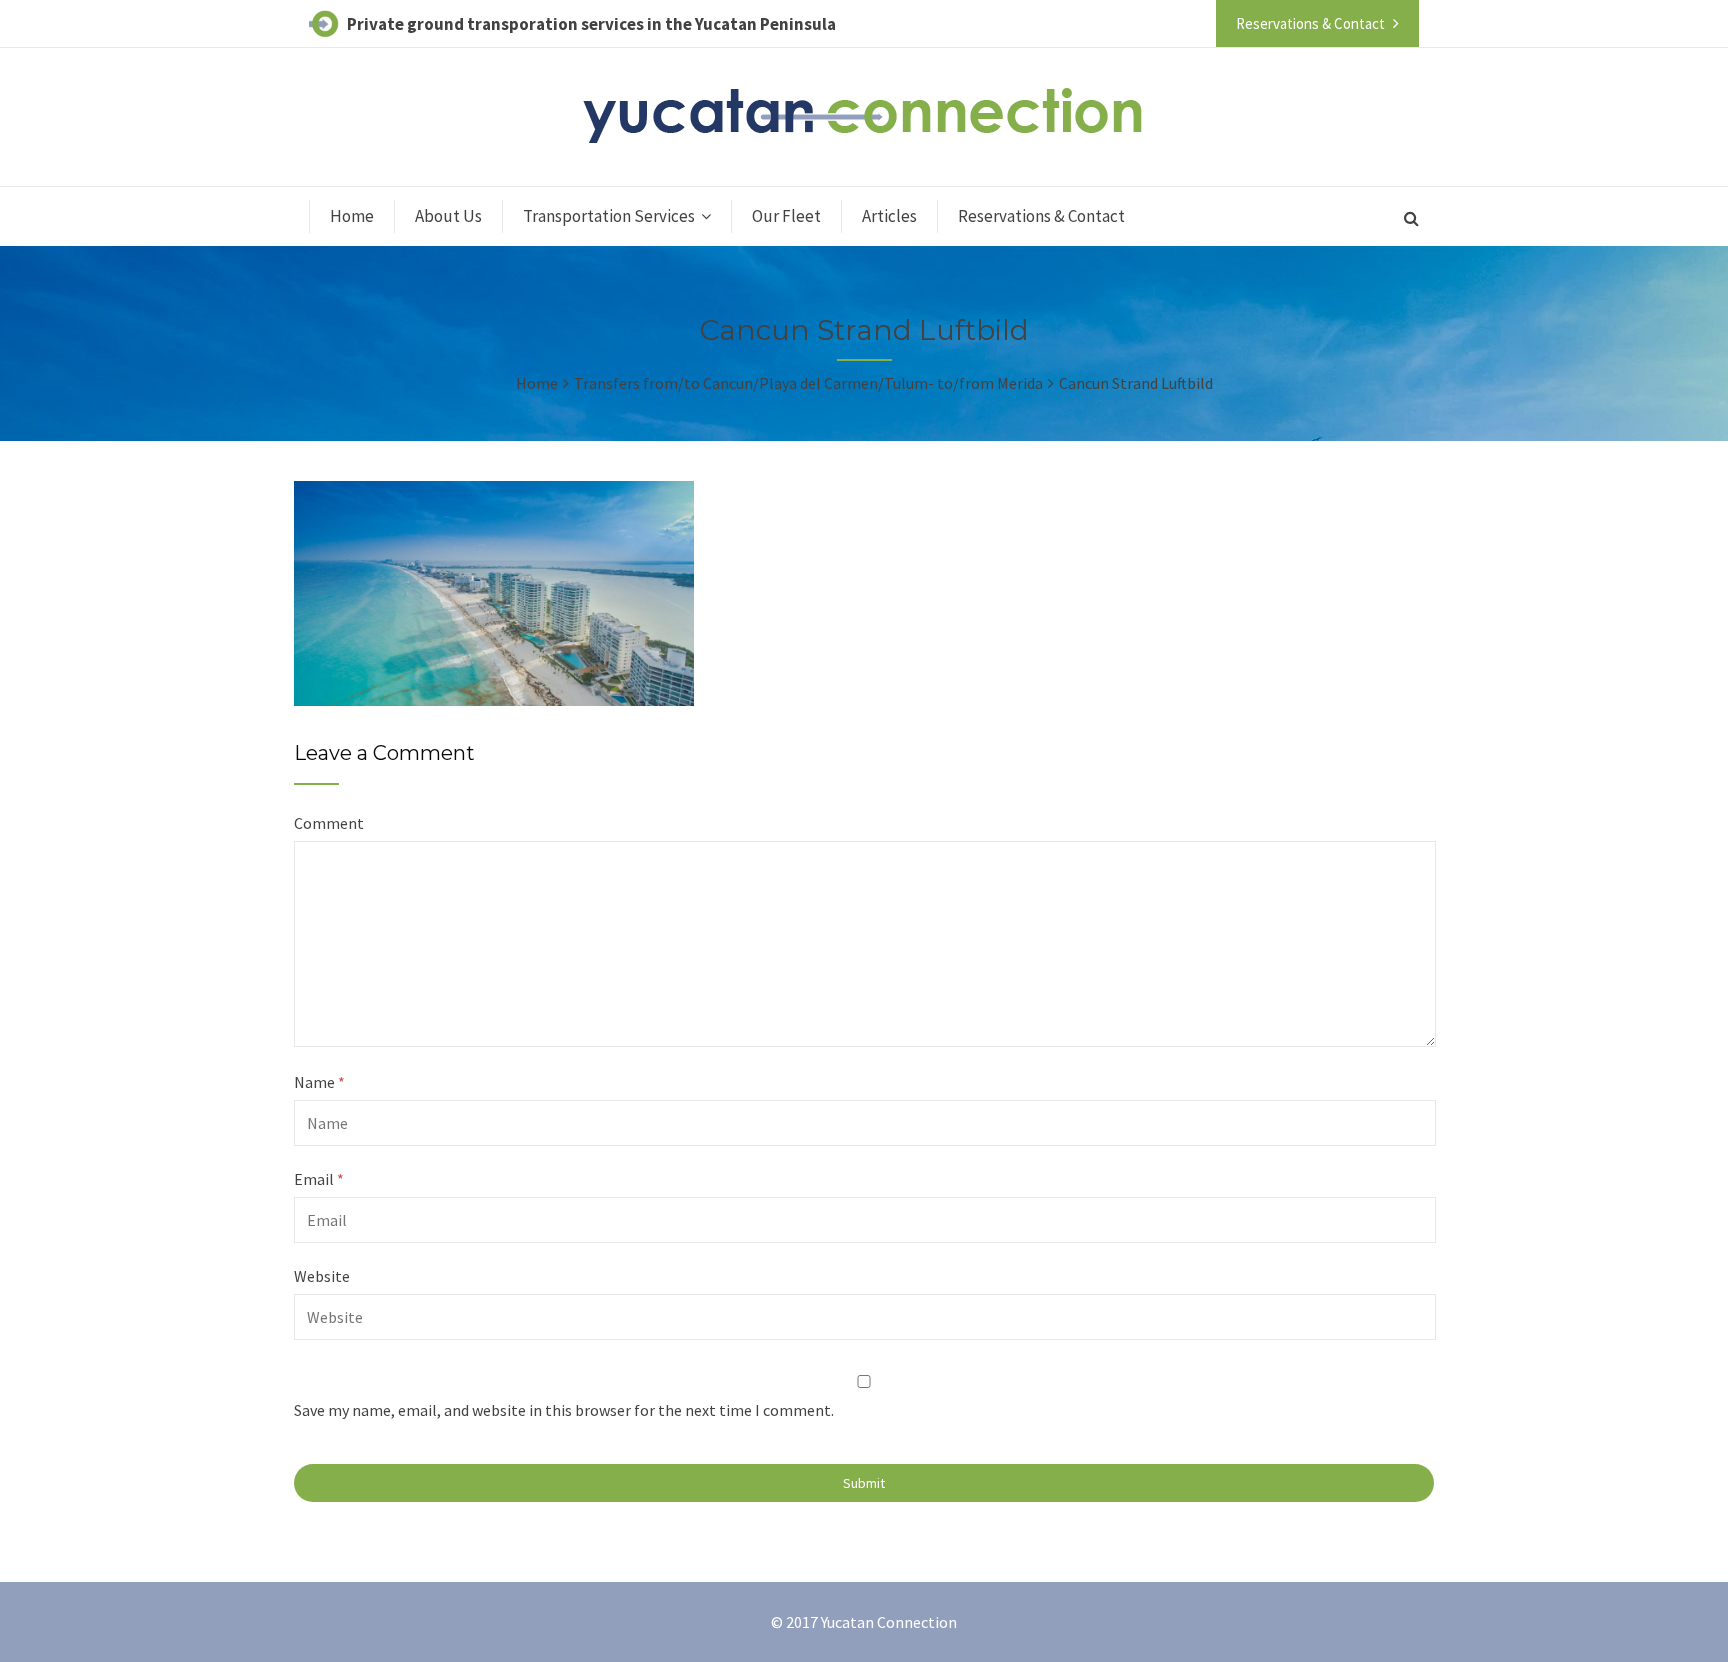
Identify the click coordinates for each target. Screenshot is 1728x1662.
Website (322, 1276)
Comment (329, 823)
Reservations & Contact (1041, 216)
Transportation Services (609, 216)
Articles (889, 216)
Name (319, 1082)
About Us (448, 216)
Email (319, 1179)
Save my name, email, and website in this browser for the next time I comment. (564, 1410)
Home (352, 216)
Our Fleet (786, 216)
